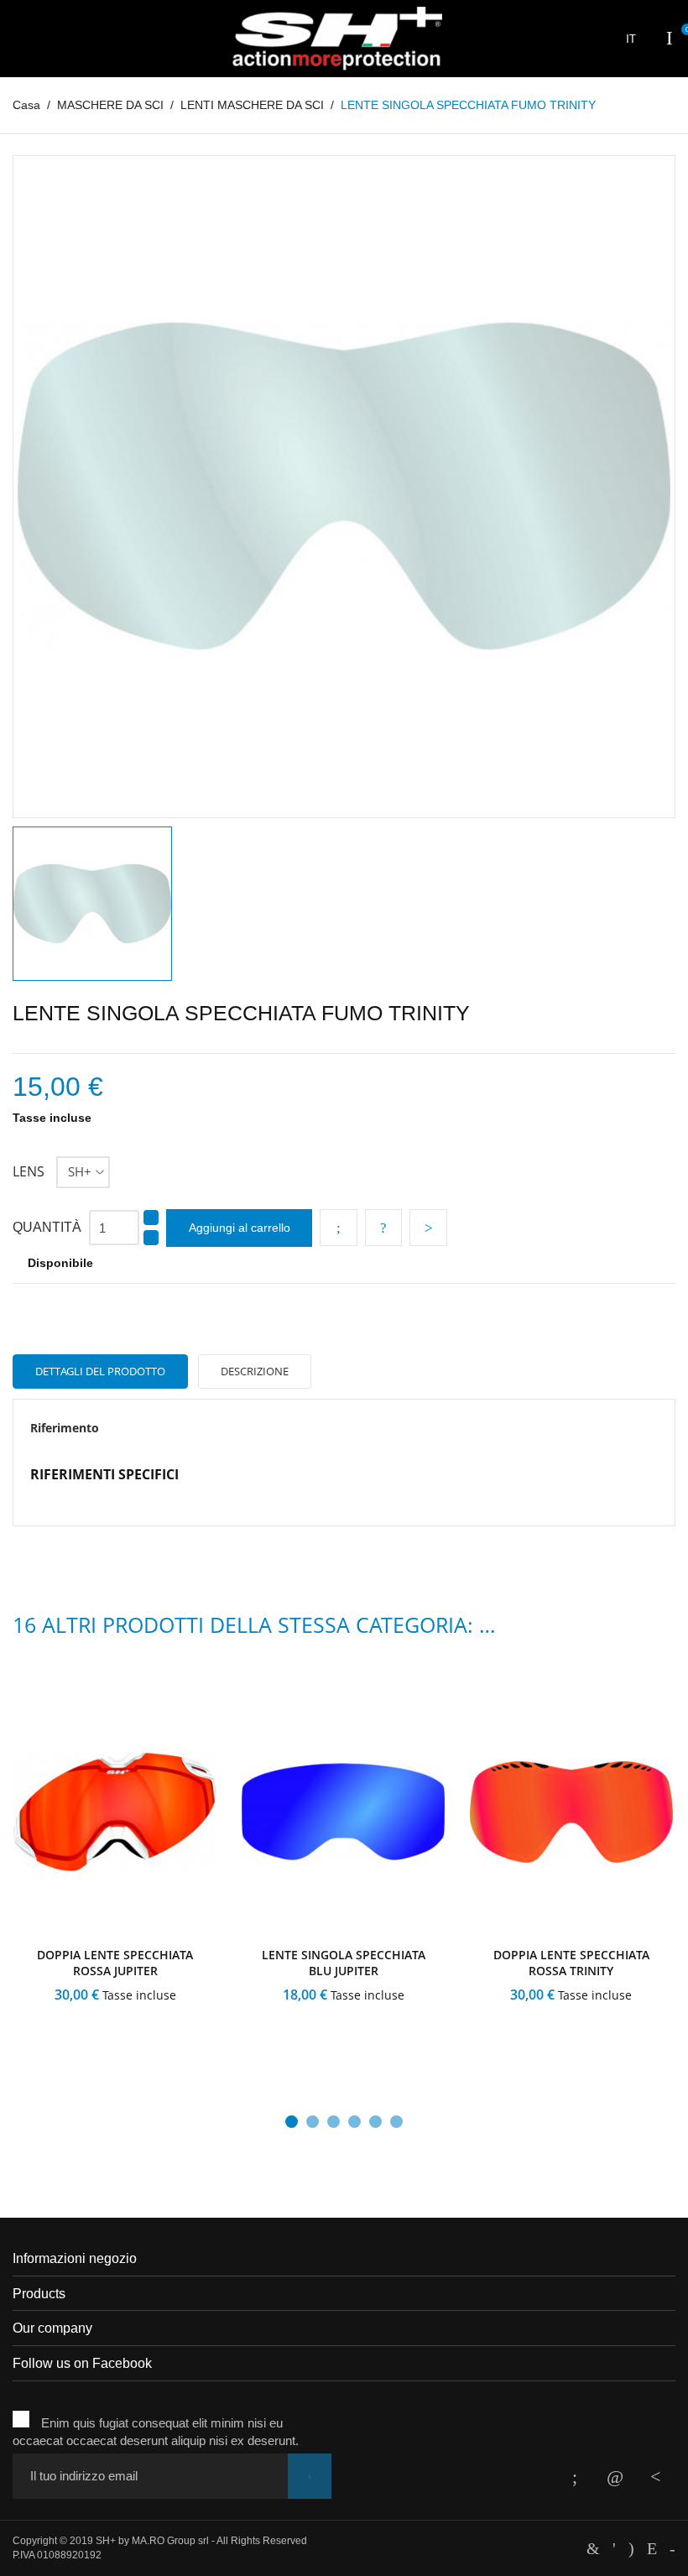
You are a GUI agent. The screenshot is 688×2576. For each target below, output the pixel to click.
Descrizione (255, 1371)
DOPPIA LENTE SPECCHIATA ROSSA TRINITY (571, 1963)
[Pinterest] (428, 1228)
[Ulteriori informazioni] (165, 2033)
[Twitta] (384, 1228)
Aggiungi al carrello (240, 1228)
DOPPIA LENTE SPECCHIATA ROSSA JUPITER (115, 1963)
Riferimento (65, 1428)
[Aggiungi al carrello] (62, 2033)
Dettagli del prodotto (100, 1371)
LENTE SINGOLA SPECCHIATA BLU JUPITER (344, 1963)
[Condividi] (339, 1228)
